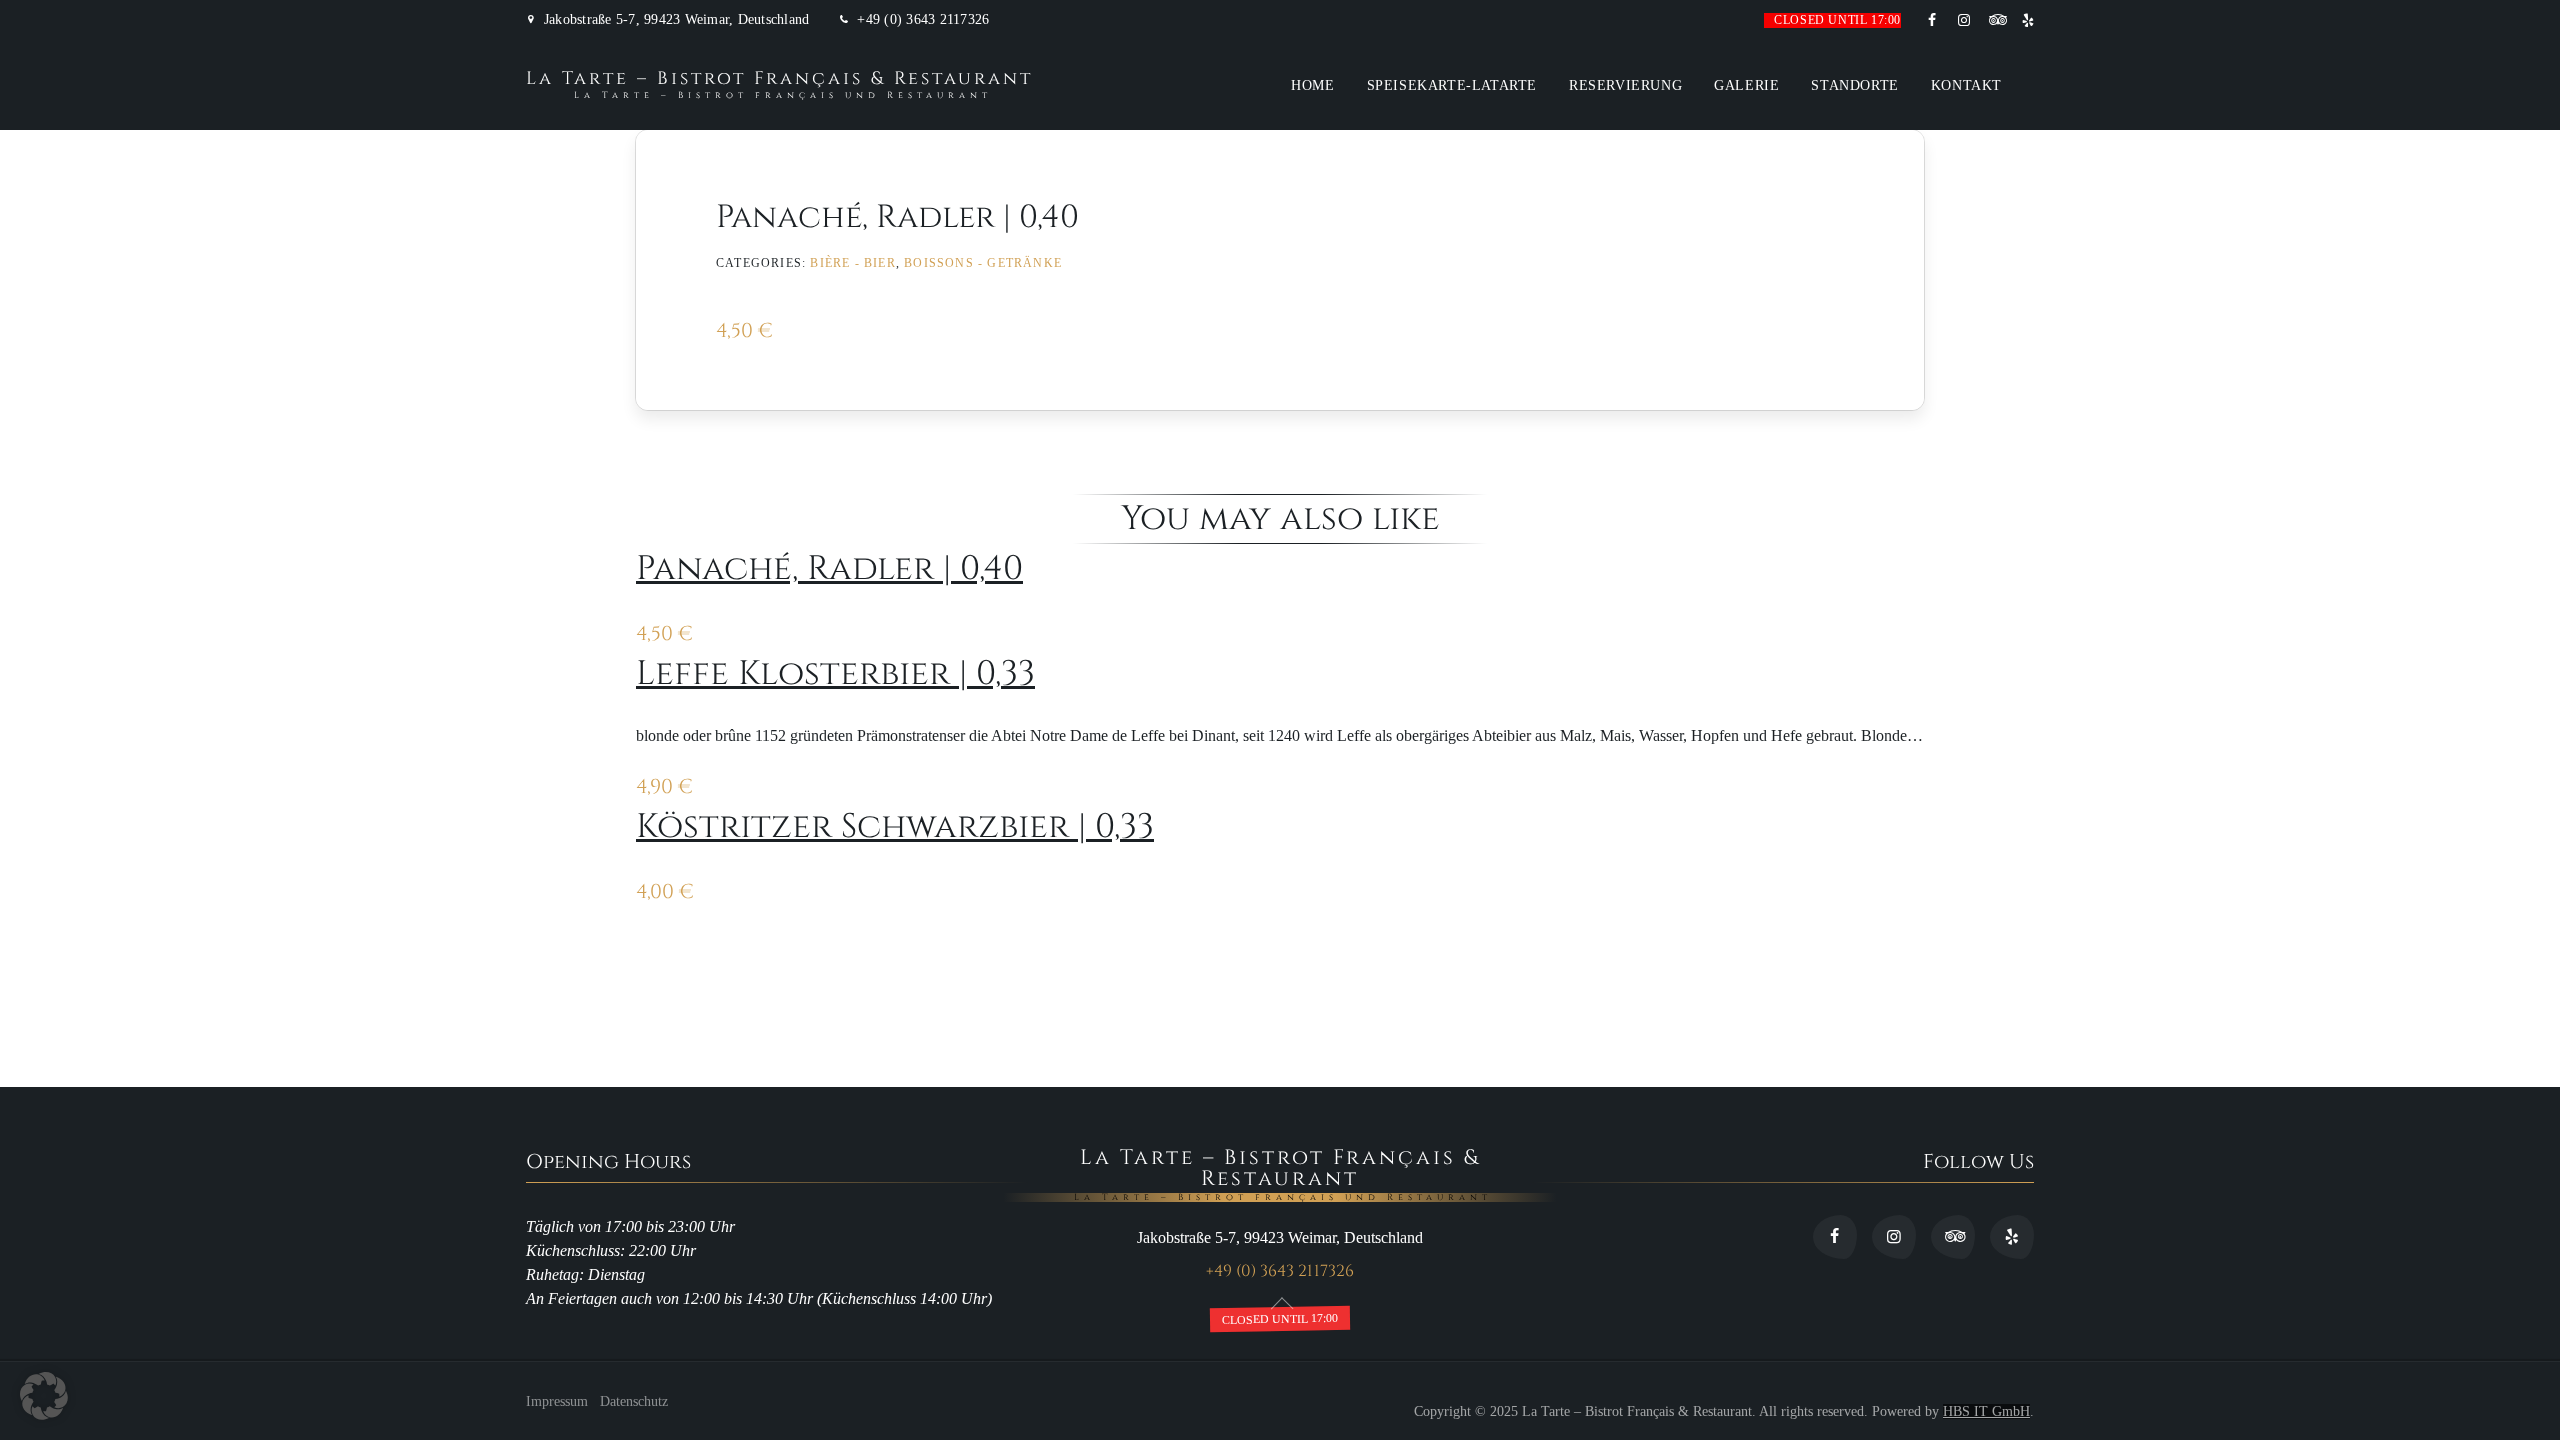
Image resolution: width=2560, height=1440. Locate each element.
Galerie (1746, 85)
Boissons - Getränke (983, 263)
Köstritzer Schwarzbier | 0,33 (895, 827)
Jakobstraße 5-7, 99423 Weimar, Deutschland (676, 20)
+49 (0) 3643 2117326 (923, 20)
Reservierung (1625, 85)
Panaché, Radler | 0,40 (829, 569)
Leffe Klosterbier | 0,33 (835, 674)
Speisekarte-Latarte (1452, 85)
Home (1312, 85)
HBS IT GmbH (1986, 1411)
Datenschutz (634, 1401)
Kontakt (1966, 85)
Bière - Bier (852, 263)
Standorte (1854, 85)
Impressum (557, 1401)
